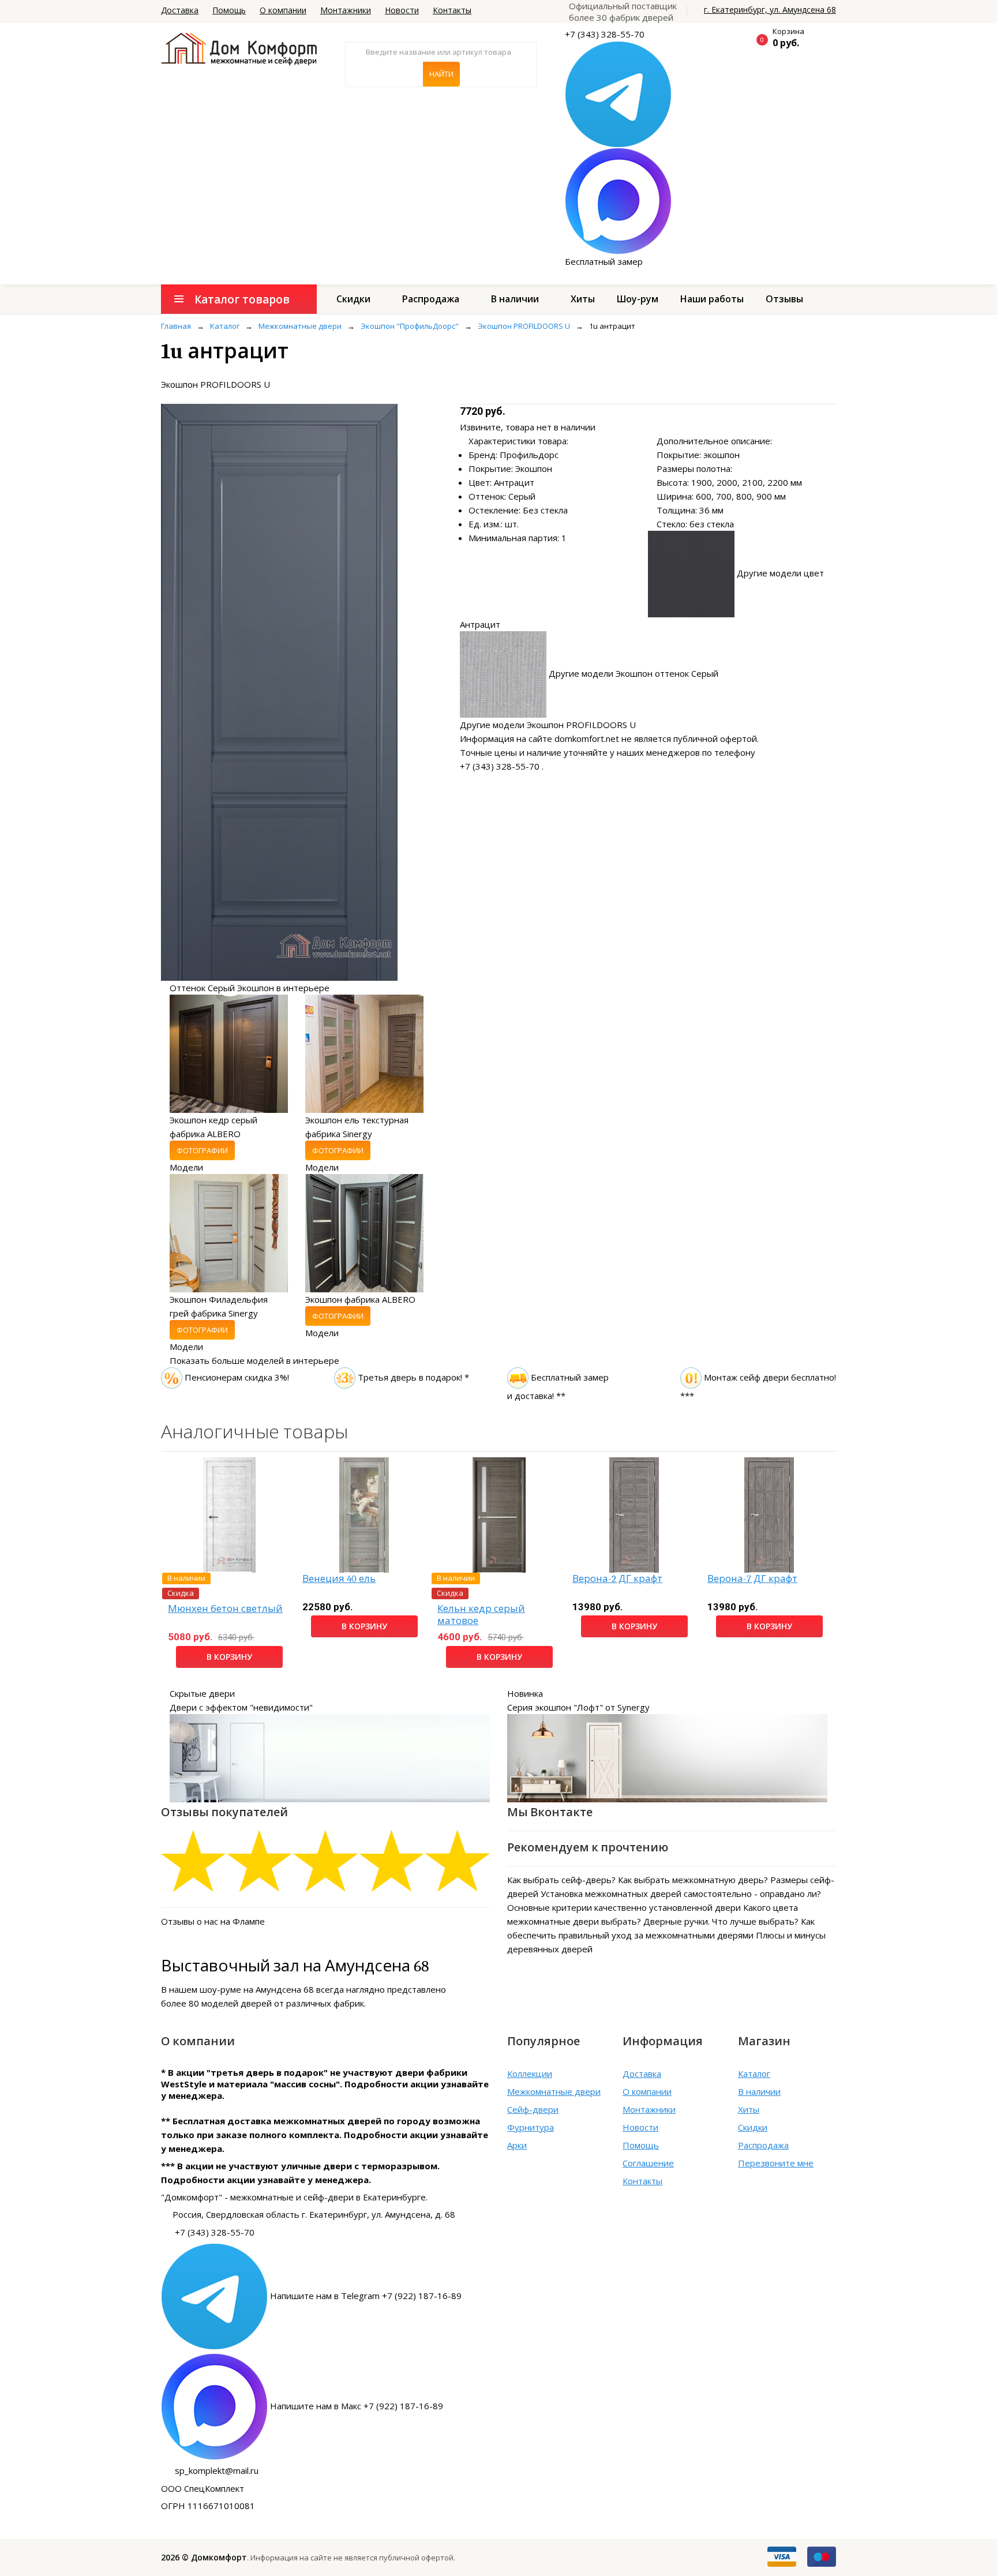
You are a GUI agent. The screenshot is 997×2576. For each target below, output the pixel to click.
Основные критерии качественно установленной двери (624, 1907)
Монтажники (346, 10)
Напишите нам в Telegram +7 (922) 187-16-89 (366, 2296)
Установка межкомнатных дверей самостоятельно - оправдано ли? (681, 1893)
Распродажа (431, 299)
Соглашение (648, 2163)
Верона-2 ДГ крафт (617, 1579)
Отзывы (784, 299)
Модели (186, 1167)
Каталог (754, 2073)
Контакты (452, 10)
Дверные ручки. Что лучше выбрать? (721, 1921)
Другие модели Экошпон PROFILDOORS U (548, 725)
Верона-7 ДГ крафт (752, 1579)
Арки (517, 2145)
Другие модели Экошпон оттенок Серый (634, 673)
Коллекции (530, 2073)
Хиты (583, 299)
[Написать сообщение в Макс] (618, 200)
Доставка (180, 10)
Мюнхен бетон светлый (225, 1609)
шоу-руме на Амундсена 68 (257, 1989)
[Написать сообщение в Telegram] (618, 93)
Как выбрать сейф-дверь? (561, 1880)
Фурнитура (531, 2127)
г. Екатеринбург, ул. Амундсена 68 (770, 10)
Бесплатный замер (604, 261)
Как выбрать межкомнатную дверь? (693, 1880)
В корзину (229, 1657)
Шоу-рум (638, 299)
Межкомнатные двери (554, 2091)
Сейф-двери (533, 2109)
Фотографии (202, 1150)
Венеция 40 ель (339, 1579)
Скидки (353, 299)
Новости (402, 10)
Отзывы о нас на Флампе (213, 1921)
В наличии (515, 299)
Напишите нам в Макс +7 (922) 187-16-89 (357, 2406)
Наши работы (712, 299)
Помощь (229, 10)
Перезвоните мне (776, 2163)
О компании (283, 10)
